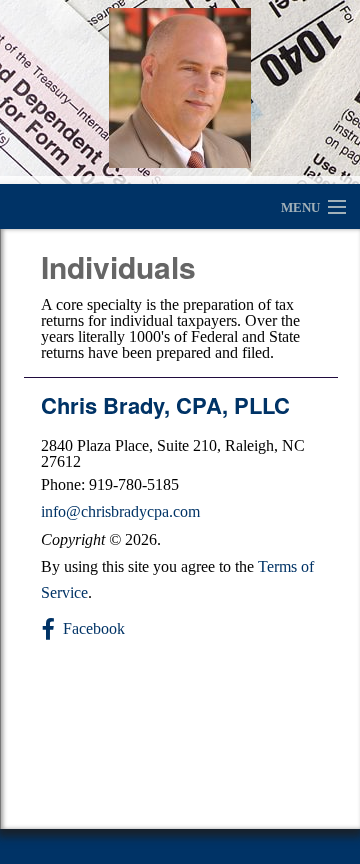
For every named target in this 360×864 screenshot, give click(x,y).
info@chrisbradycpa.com (120, 511)
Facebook (94, 628)
